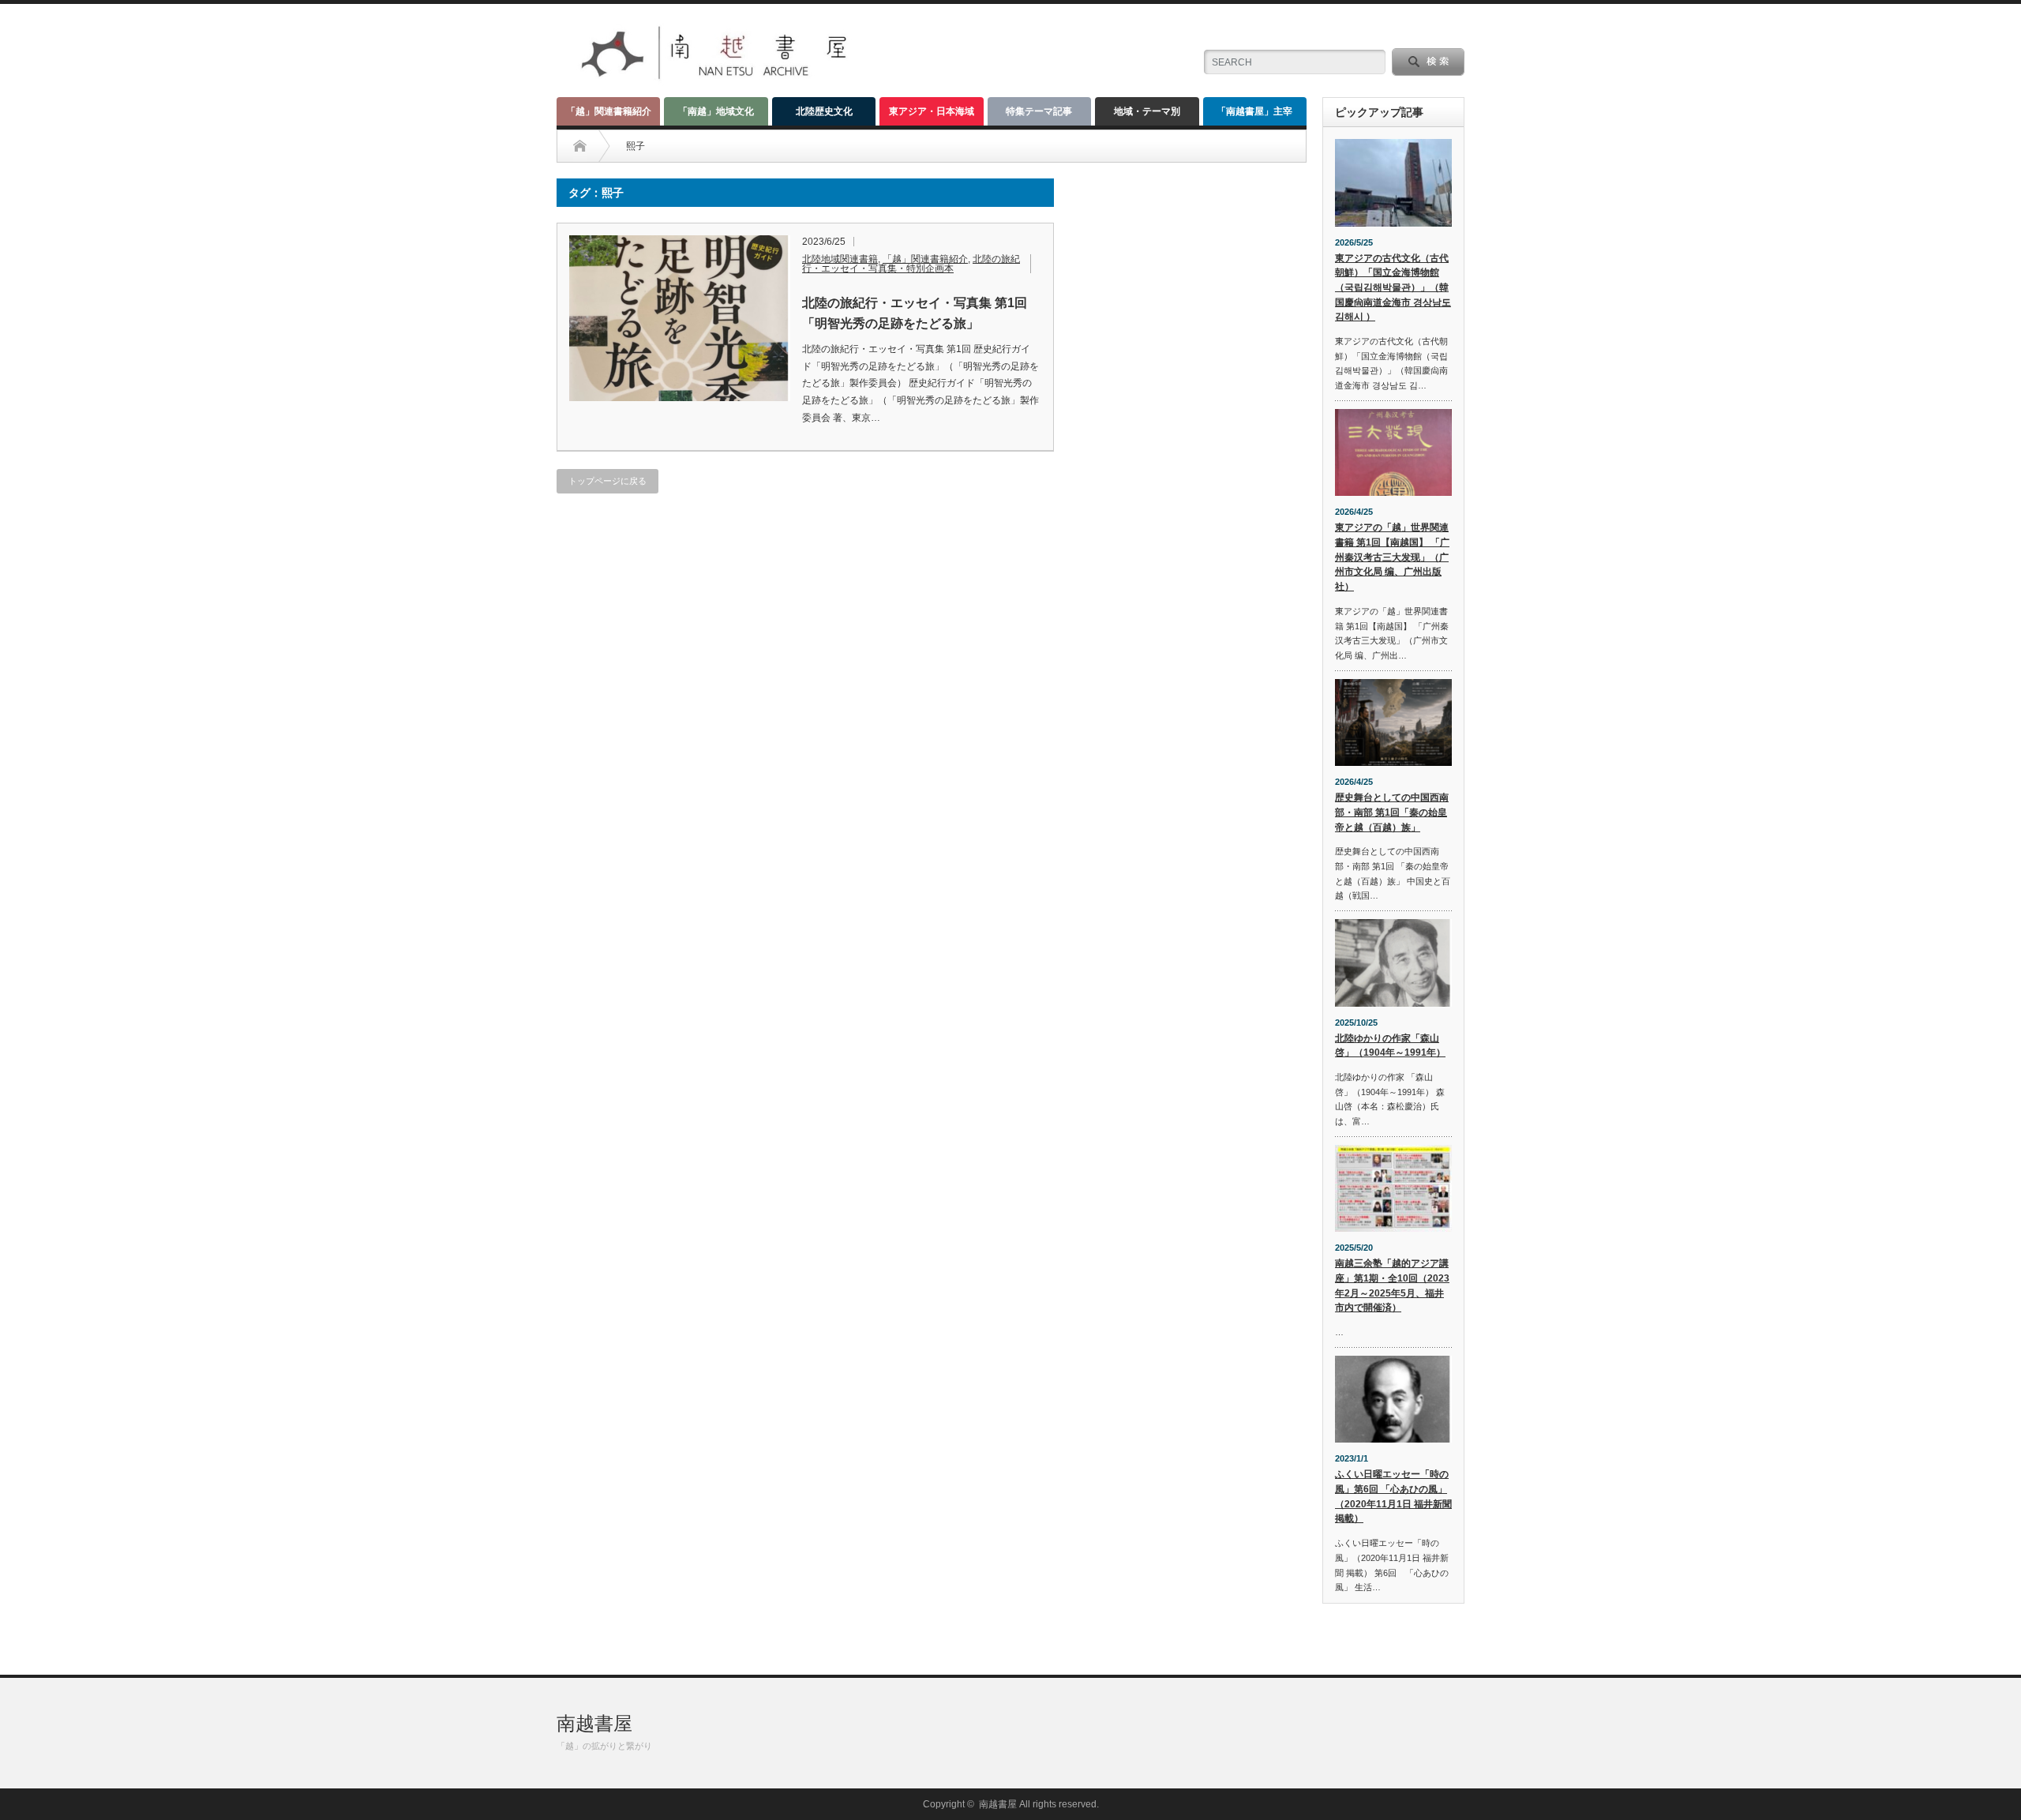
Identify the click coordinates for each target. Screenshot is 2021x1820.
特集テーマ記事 (1039, 111)
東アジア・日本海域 (932, 111)
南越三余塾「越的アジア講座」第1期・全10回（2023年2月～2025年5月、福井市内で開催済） (1392, 1285)
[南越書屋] (716, 79)
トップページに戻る (607, 481)
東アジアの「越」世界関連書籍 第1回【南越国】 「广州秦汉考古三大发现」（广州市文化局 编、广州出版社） (1392, 557)
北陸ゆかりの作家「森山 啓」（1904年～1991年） (1390, 1046)
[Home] (580, 146)
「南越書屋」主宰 (1254, 111)
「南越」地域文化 (716, 111)
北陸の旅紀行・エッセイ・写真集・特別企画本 (911, 264)
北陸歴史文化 (824, 111)
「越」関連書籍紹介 (609, 111)
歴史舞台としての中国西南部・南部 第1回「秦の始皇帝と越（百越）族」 (1392, 812)
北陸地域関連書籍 (840, 259)
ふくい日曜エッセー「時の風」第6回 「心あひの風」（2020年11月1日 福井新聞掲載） (1393, 1496)
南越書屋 (594, 1723)
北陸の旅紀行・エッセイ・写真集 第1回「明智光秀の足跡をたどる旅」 (915, 313)
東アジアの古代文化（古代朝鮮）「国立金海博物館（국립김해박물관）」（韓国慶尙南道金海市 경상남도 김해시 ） (1393, 288)
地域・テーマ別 (1147, 111)
